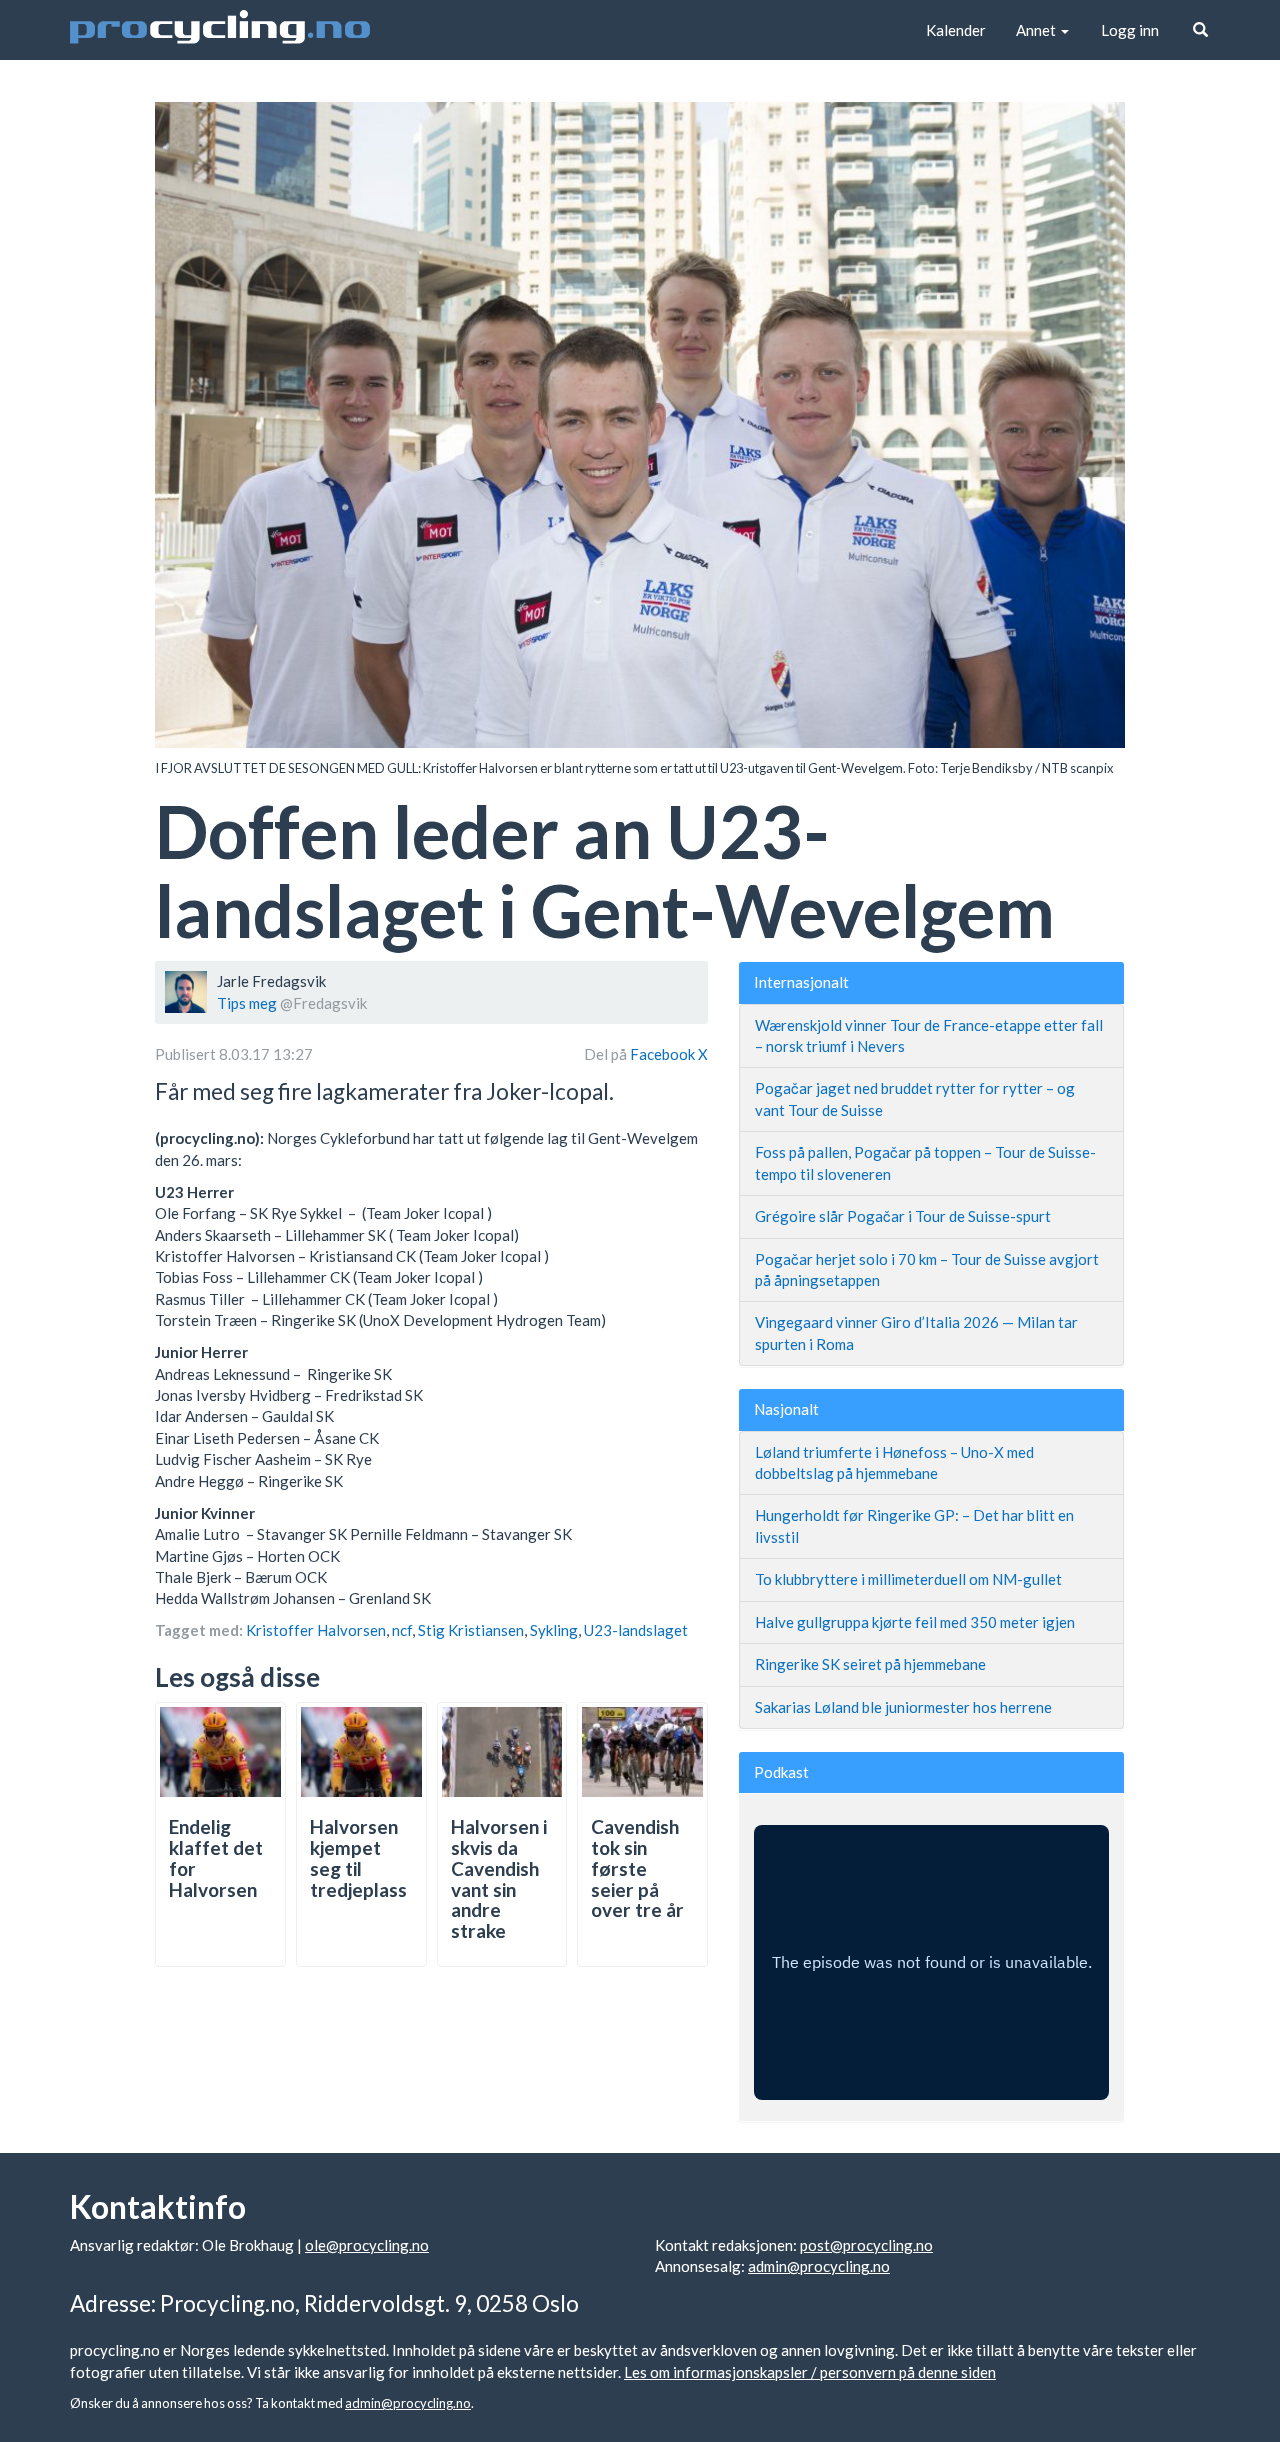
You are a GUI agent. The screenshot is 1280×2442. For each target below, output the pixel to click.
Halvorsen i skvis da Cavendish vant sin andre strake (499, 1878)
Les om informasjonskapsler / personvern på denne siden (810, 2372)
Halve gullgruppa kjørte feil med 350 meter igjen (915, 1622)
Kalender (956, 30)
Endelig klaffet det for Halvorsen (216, 1858)
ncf (402, 1630)
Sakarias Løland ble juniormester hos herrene (903, 1707)
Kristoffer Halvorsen (316, 1630)
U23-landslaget (636, 1630)
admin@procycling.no (819, 2266)
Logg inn (1130, 30)
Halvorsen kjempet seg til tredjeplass (358, 1858)
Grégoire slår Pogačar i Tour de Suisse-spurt (903, 1216)
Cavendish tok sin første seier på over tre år (637, 1868)
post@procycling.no (866, 2245)
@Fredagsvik (323, 1003)
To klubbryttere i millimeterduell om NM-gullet (908, 1579)
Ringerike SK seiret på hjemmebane (870, 1664)
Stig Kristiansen (471, 1630)
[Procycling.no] (220, 30)
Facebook (664, 1054)
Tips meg (247, 1003)
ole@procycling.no (367, 2245)
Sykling (554, 1630)
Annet (1037, 30)
